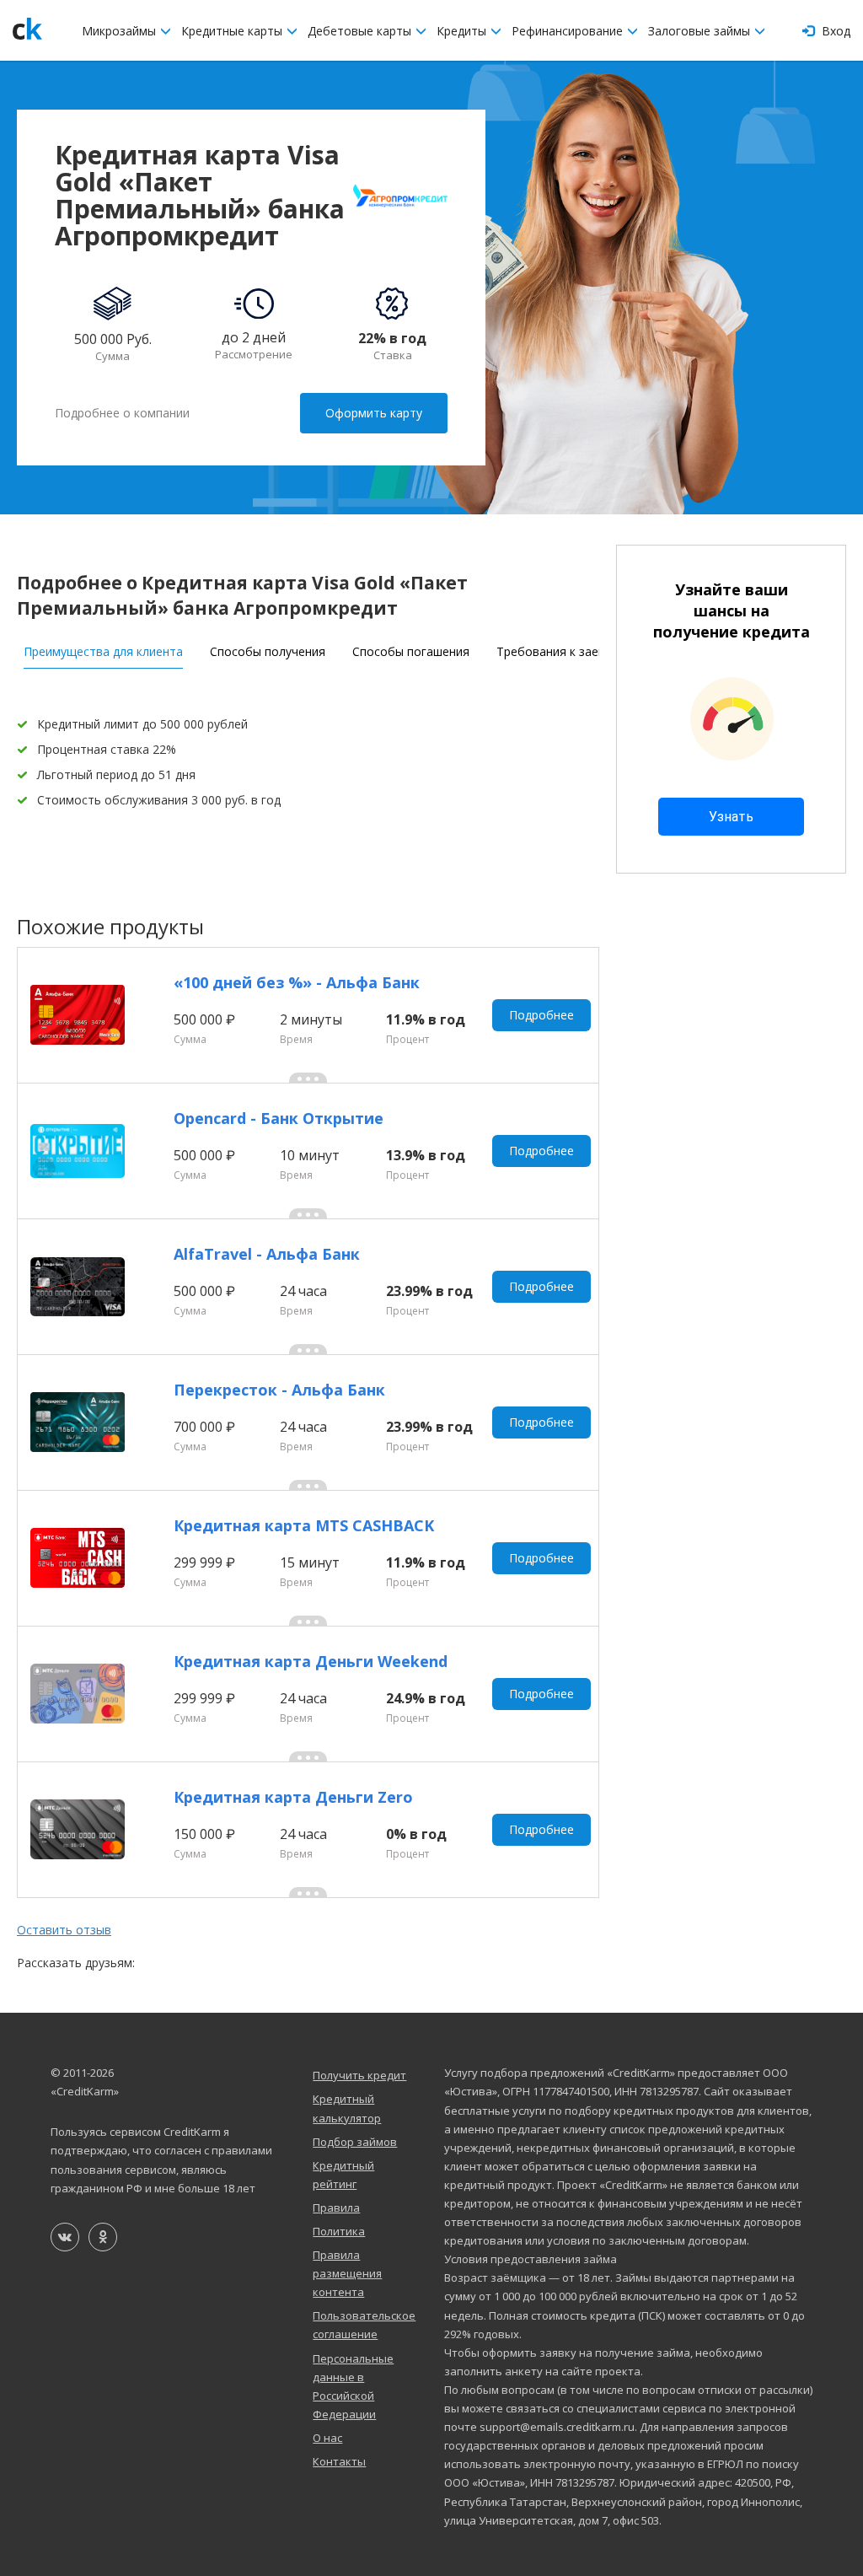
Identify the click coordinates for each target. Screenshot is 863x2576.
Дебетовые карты (361, 31)
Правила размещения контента (347, 2273)
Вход (834, 31)
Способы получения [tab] (268, 651)
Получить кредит (359, 2075)
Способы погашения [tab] (411, 651)
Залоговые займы (701, 31)
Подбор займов (355, 2142)
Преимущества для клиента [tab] (103, 651)
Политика (339, 2231)
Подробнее (541, 1015)
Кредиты (463, 31)
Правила (336, 2208)
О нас (327, 2438)
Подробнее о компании (122, 413)
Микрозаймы (121, 31)
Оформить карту (374, 413)
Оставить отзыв (64, 1930)
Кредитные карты (233, 31)
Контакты (339, 2461)
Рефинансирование (569, 31)
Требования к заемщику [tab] (566, 651)
